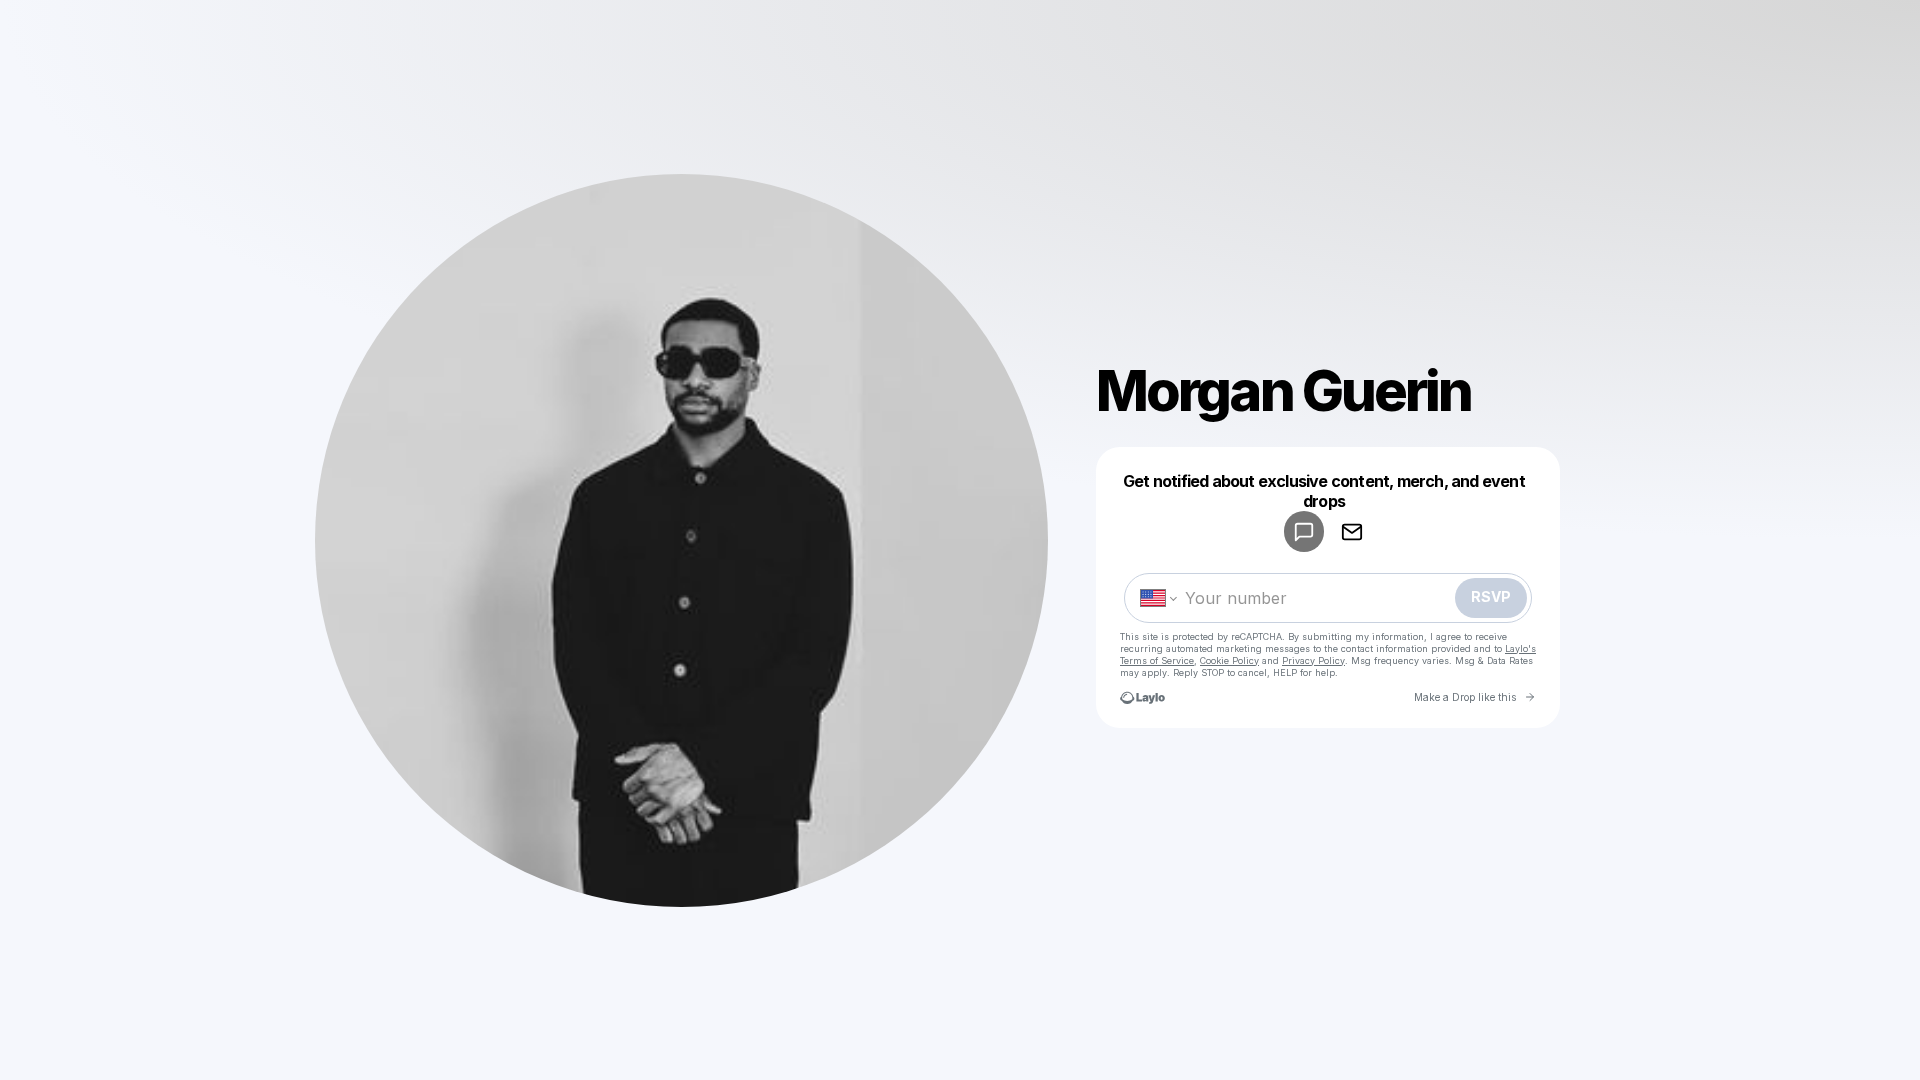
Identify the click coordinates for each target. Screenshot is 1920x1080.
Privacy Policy (1313, 660)
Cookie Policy (1229, 660)
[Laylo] (1142, 697)
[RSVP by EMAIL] (1352, 531)
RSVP (1491, 596)
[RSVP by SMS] (1304, 531)
